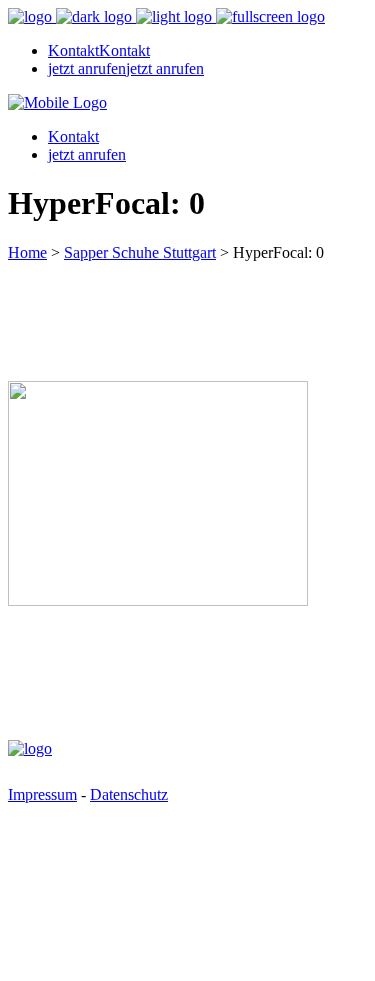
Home (27, 252)
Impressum (42, 794)
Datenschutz (129, 794)
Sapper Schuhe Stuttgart (140, 252)
